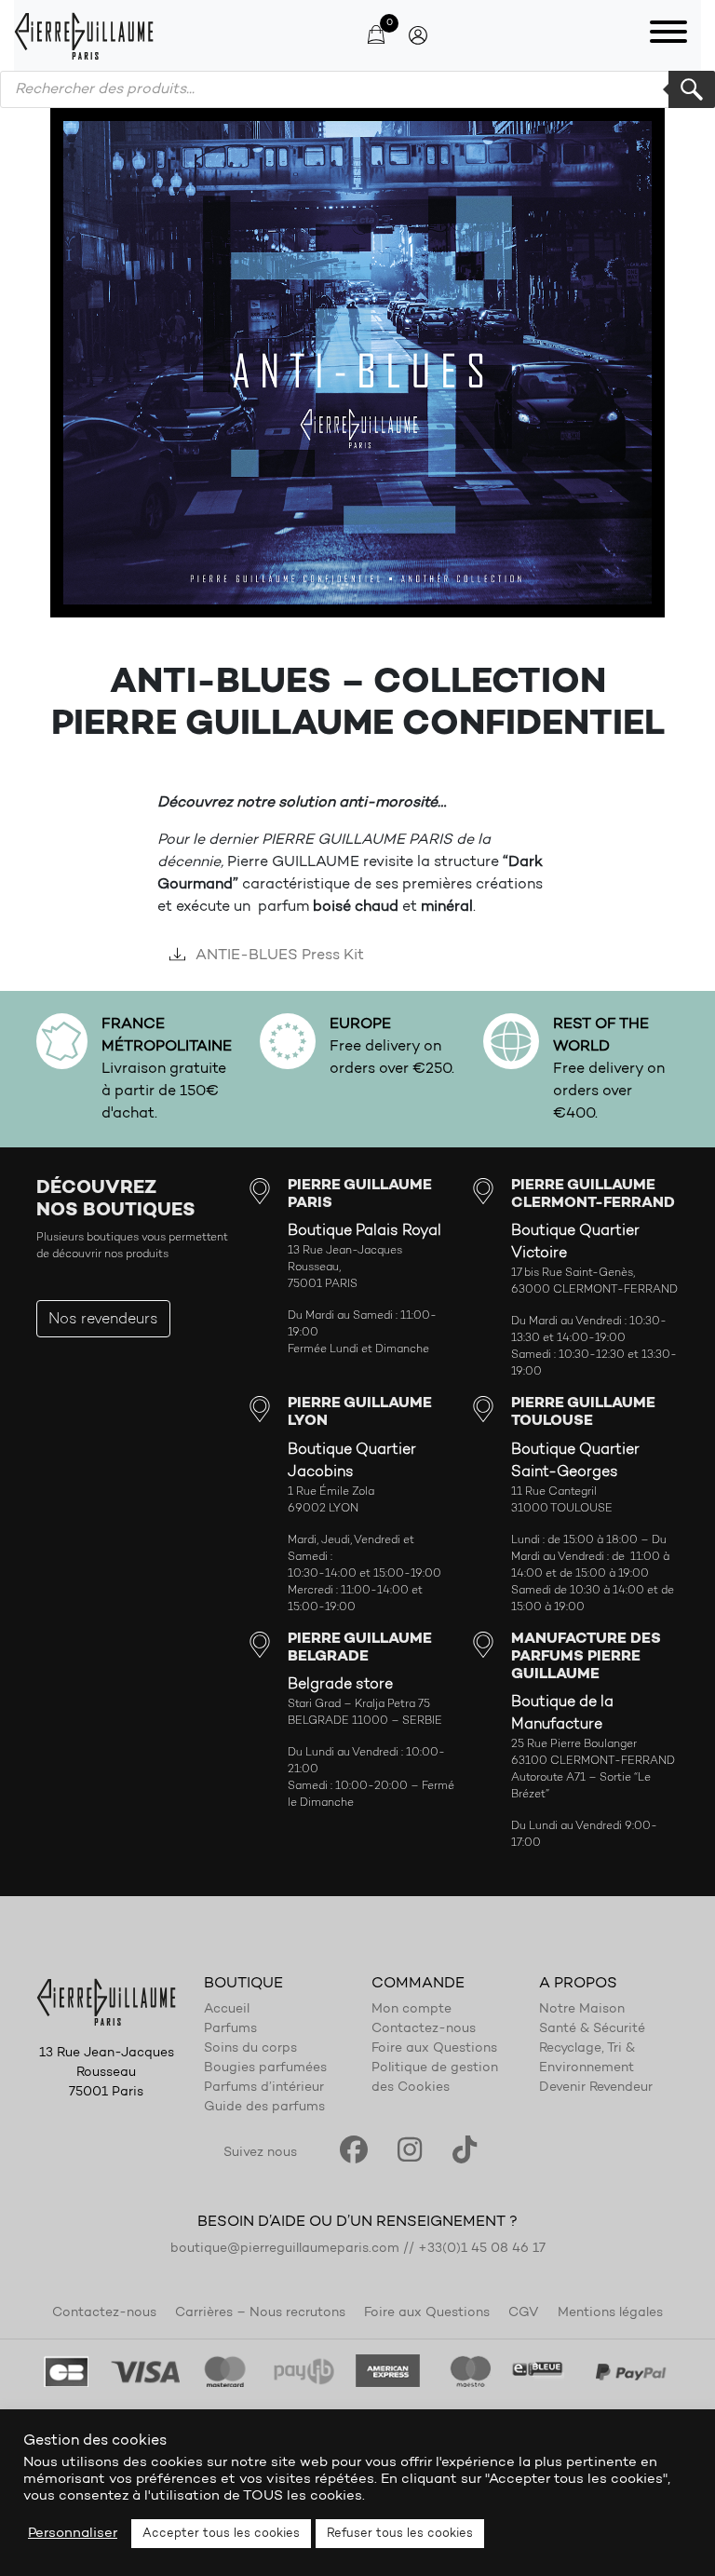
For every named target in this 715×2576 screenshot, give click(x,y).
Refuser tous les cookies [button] (400, 2534)
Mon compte (411, 2010)
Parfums (230, 2029)
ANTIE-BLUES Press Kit (278, 956)
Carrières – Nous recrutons (260, 2313)
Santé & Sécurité (592, 2029)
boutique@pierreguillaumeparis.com (285, 2249)
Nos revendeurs (103, 1320)
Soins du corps (250, 2049)
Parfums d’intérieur (264, 2088)
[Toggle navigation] (668, 35)
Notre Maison (582, 2010)
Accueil (227, 2010)
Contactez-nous (424, 2029)
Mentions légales (610, 2313)
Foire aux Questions (434, 2049)
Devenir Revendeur (596, 2088)
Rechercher (692, 89)
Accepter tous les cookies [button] (221, 2534)
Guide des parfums (264, 2108)
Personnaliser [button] (73, 2534)
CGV (524, 2313)
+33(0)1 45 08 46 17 (482, 2249)
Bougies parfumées (265, 2068)
